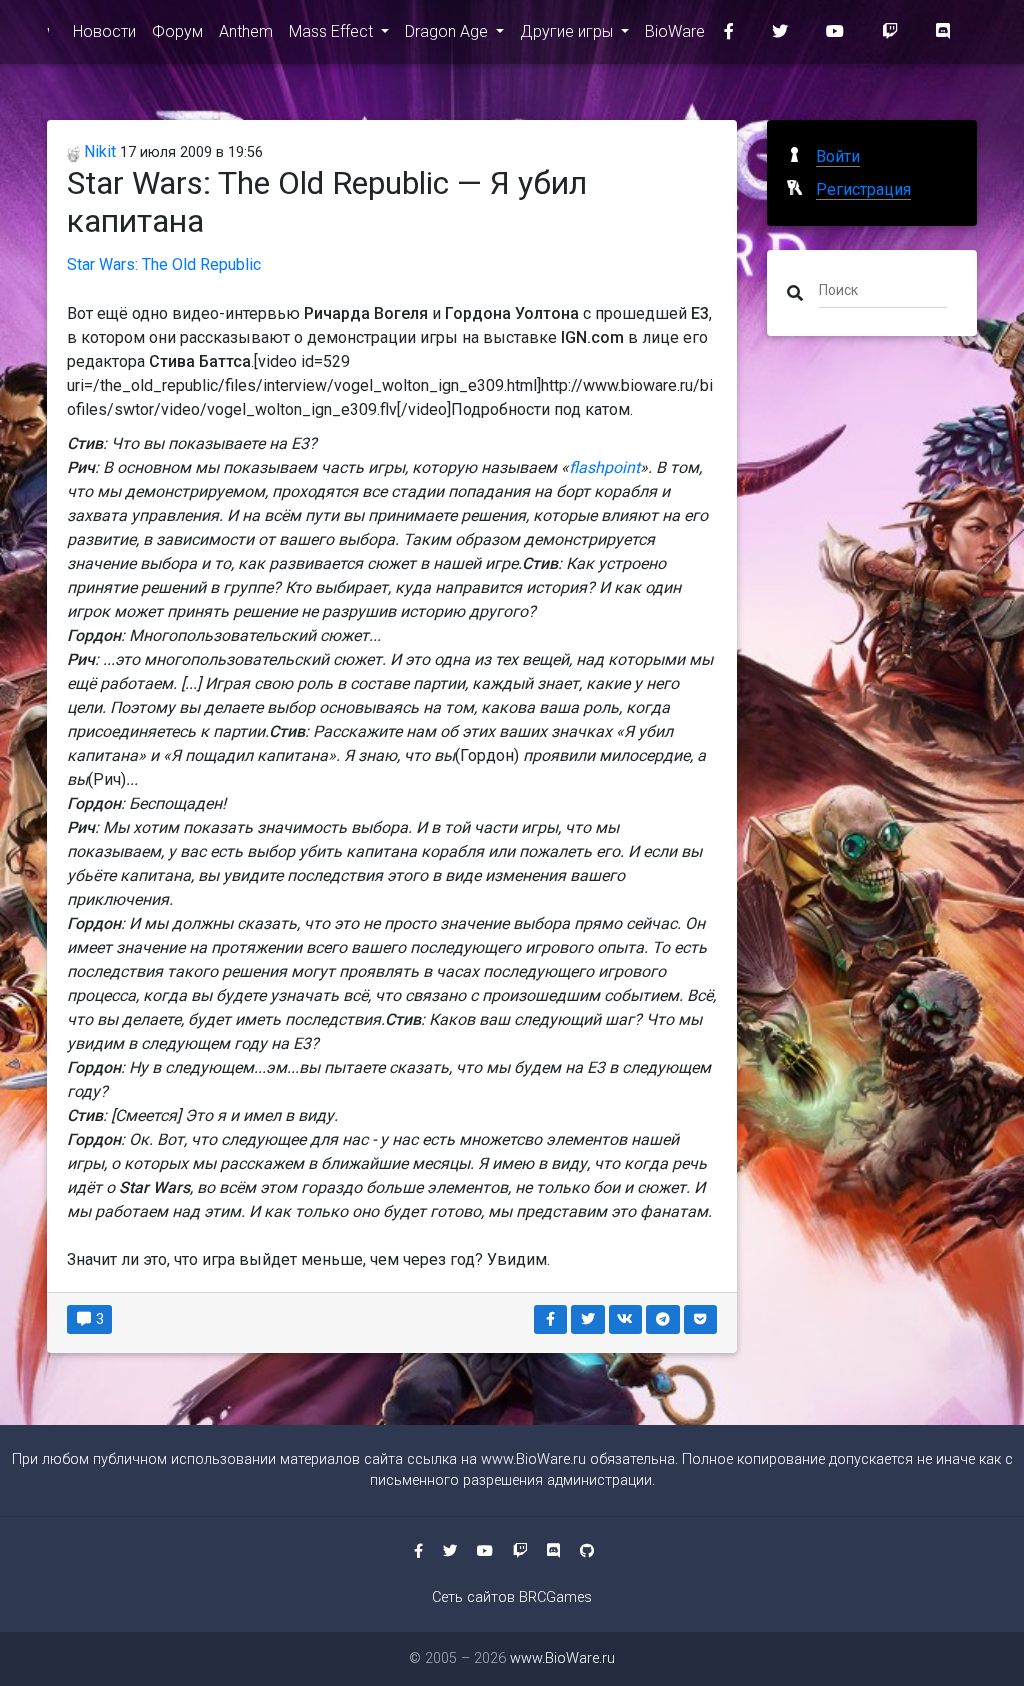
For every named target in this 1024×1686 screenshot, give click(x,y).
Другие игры (568, 31)
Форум (177, 31)
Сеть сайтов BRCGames (512, 1597)
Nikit (98, 151)
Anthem (246, 31)
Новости (104, 31)
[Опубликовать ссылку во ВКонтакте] (626, 1319)
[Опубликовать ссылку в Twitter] (588, 1319)
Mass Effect (333, 31)
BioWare (675, 31)
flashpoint (604, 467)
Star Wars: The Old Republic (164, 264)
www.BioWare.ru (533, 1459)
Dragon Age (448, 31)
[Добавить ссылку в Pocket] (701, 1319)
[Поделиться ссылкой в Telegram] (663, 1319)
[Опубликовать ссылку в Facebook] (551, 1319)
